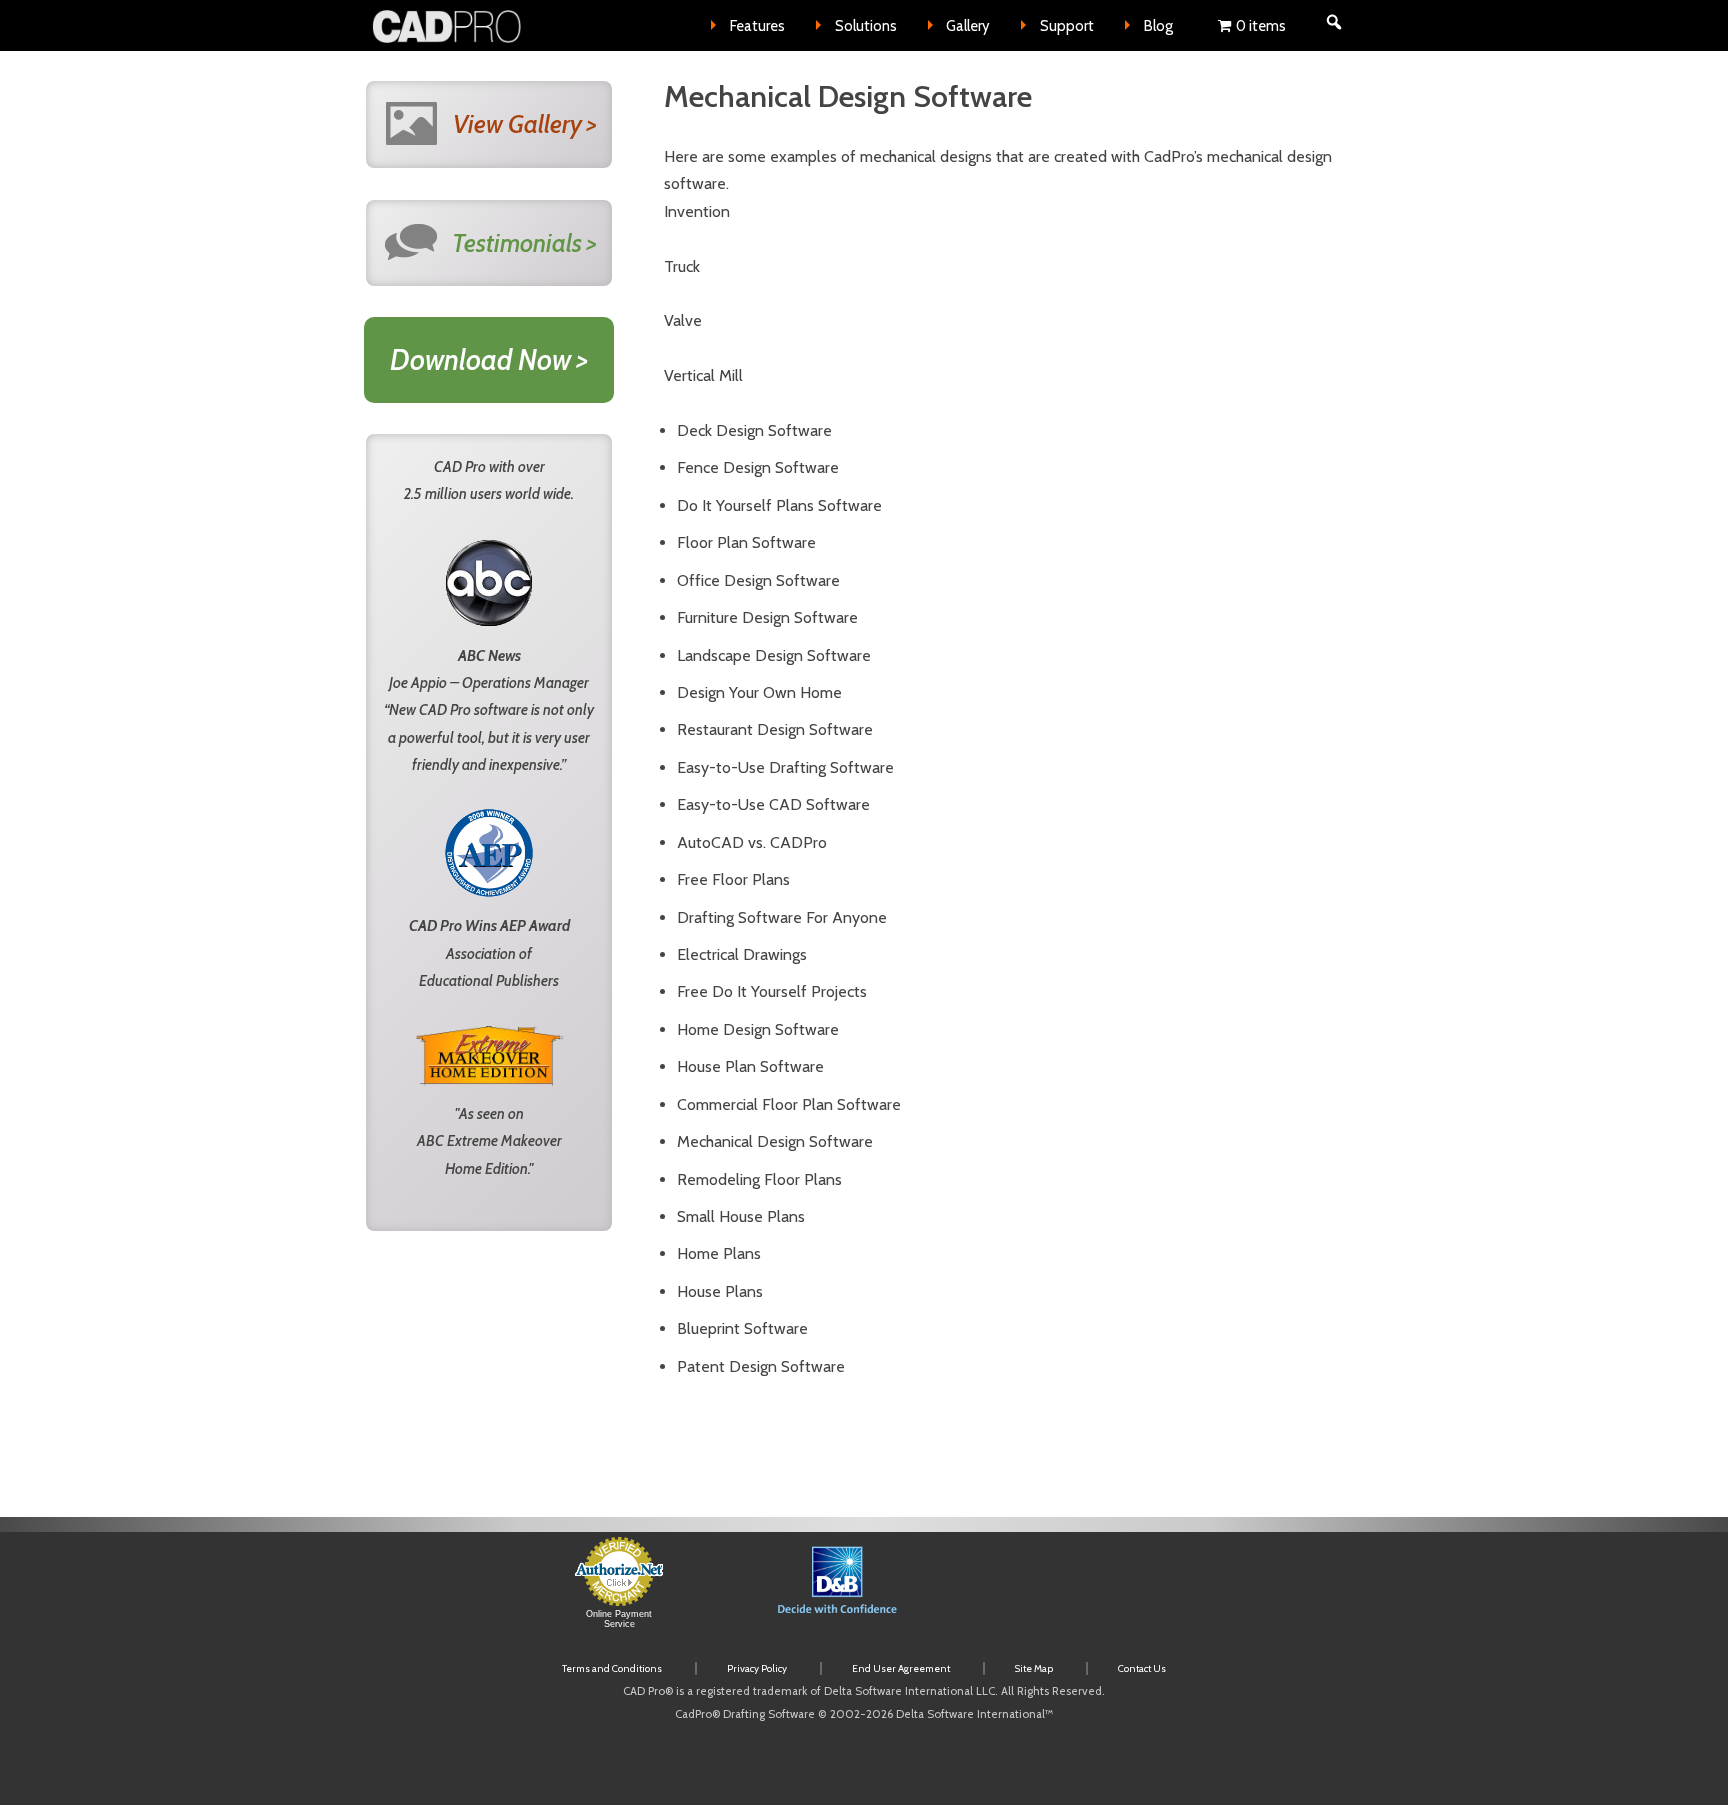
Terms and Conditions (612, 1668)
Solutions (866, 26)
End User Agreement (901, 1668)
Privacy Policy (757, 1668)
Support (1067, 26)
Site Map (1034, 1668)
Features (757, 26)
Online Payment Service (619, 1619)
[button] (1060, 1592)
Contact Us (1142, 1668)
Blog (1158, 26)
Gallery (968, 26)
